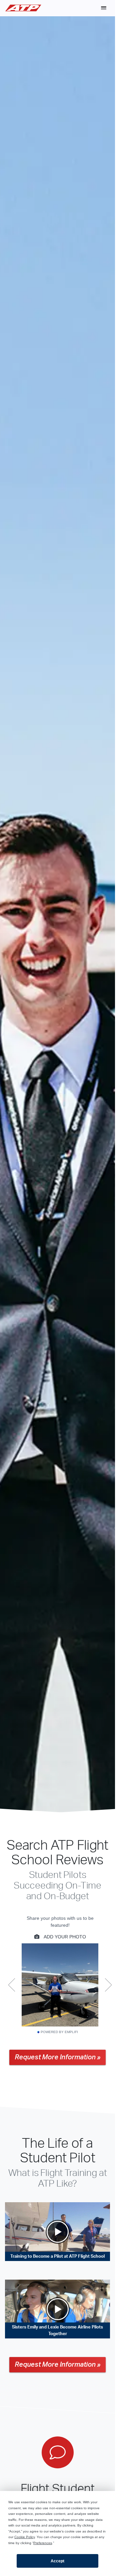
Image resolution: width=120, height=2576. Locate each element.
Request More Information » (57, 2057)
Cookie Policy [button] (24, 2537)
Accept (57, 2561)
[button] (104, 8)
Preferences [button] (43, 2543)
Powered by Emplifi (59, 2032)
